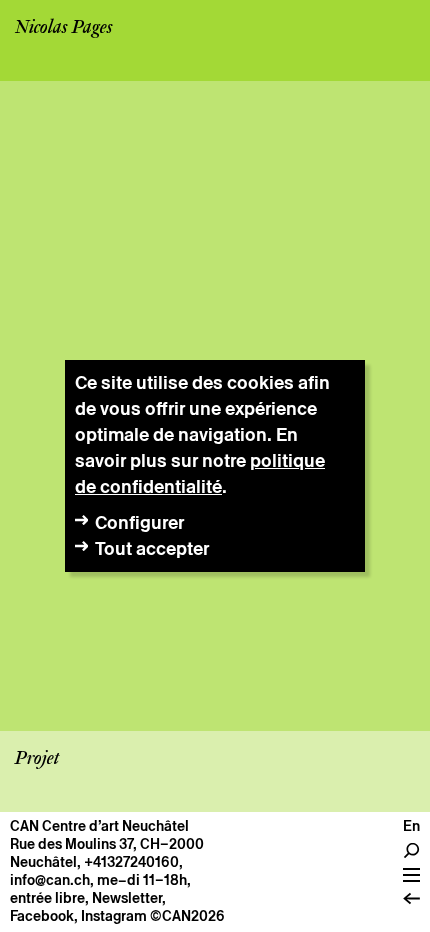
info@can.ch (50, 880)
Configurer (139, 522)
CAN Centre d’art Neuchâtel (99, 826)
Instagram (114, 916)
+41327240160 (131, 862)
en (411, 826)
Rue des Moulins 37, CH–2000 (107, 844)
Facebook (42, 916)
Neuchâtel (43, 862)
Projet (37, 759)
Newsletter (127, 898)
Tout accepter (152, 548)
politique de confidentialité (200, 473)
